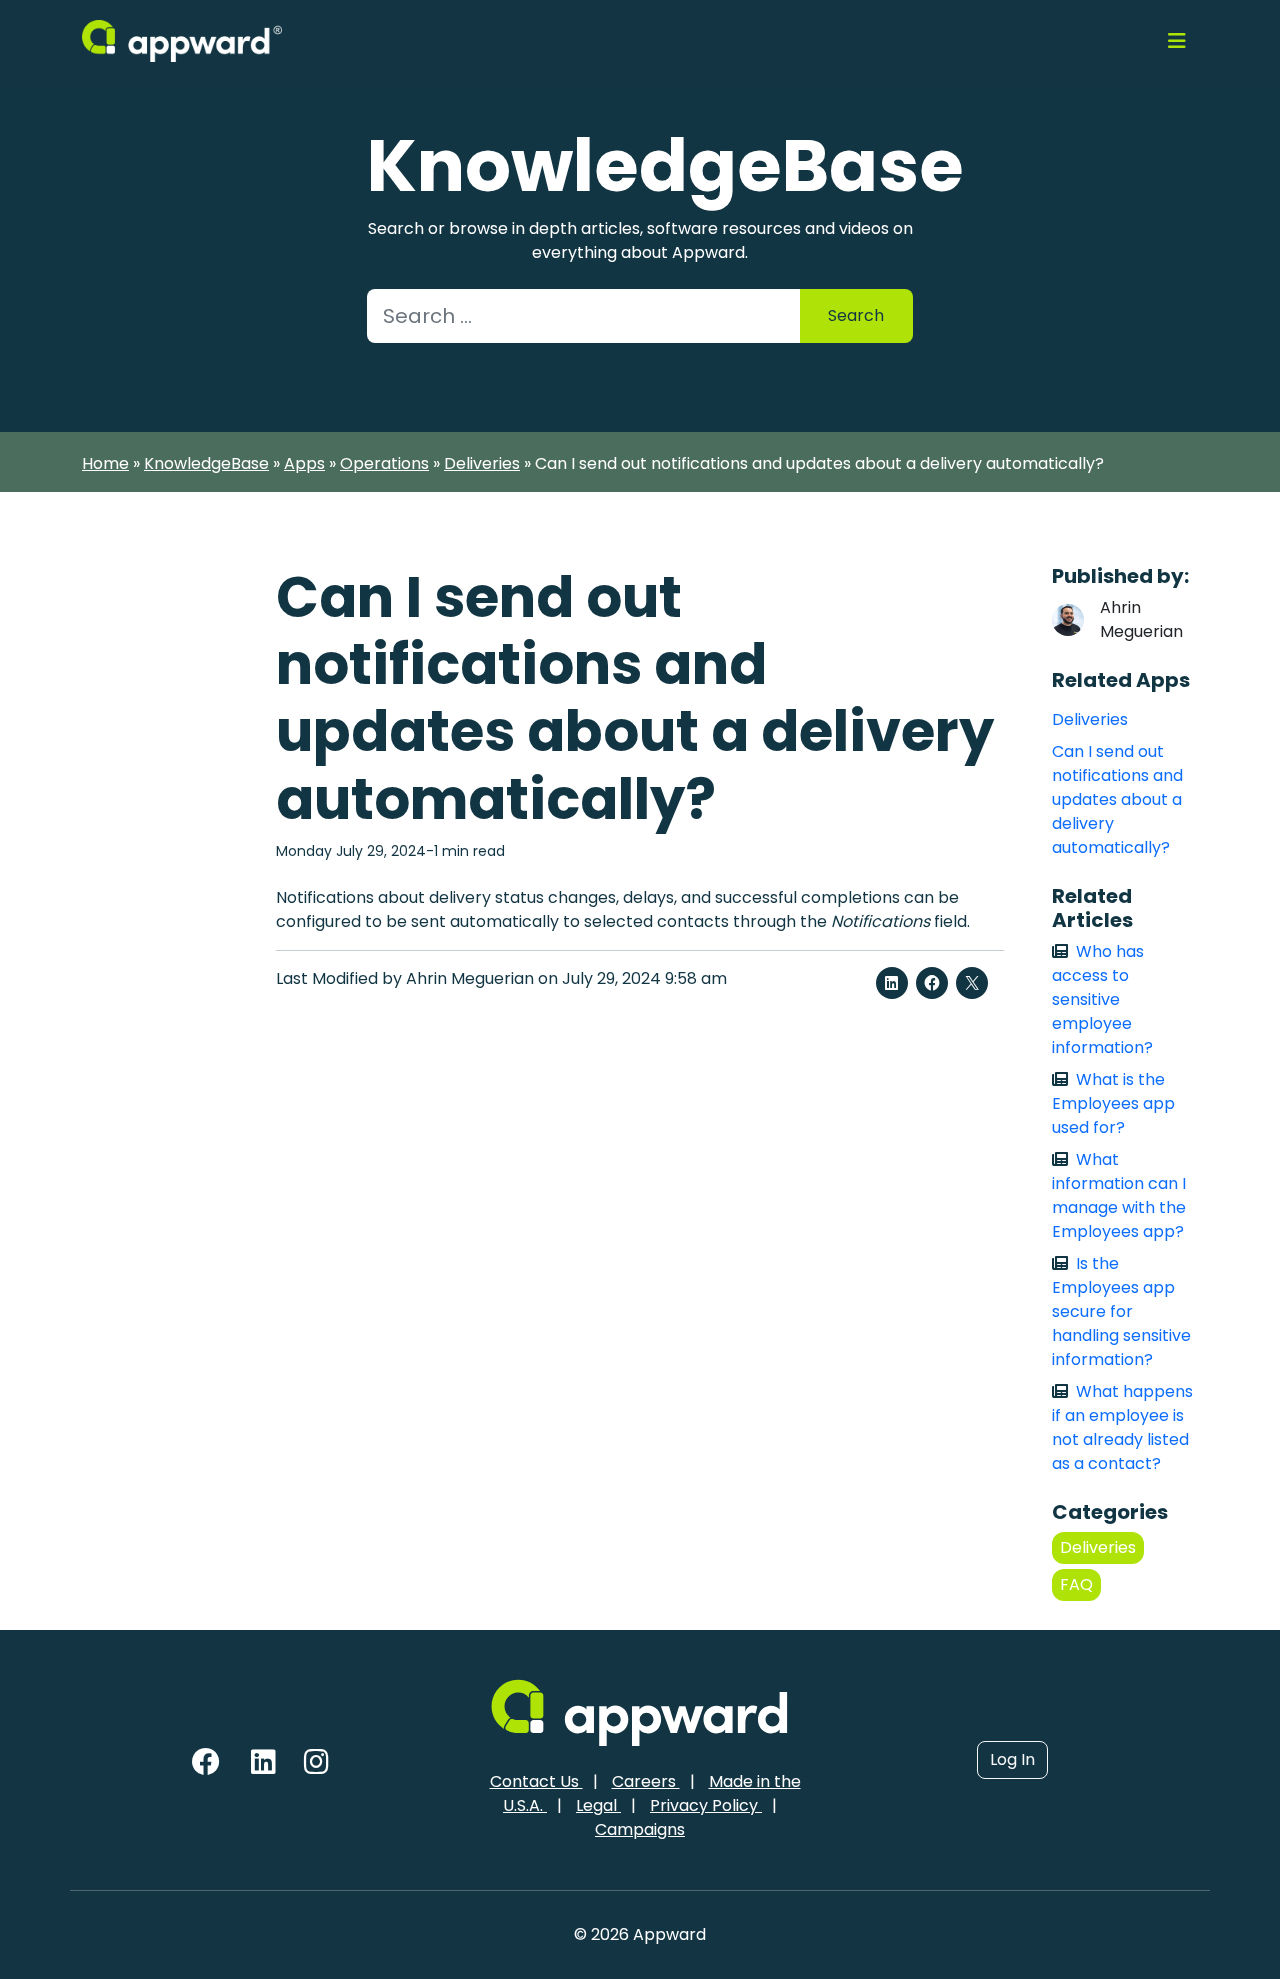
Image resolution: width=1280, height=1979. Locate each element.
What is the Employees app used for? (1113, 1103)
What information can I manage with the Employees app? (1119, 1195)
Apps (304, 463)
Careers (646, 1781)
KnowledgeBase (206, 463)
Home (105, 463)
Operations (384, 463)
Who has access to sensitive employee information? (1102, 999)
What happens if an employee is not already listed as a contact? (1122, 1427)
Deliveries (482, 463)
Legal (598, 1805)
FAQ (1076, 1584)
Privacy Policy (706, 1805)
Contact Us (536, 1781)
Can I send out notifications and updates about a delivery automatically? (1117, 799)
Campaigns (640, 1829)
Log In (1012, 1759)
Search (856, 315)
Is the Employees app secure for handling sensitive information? (1121, 1311)
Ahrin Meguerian (1141, 619)
